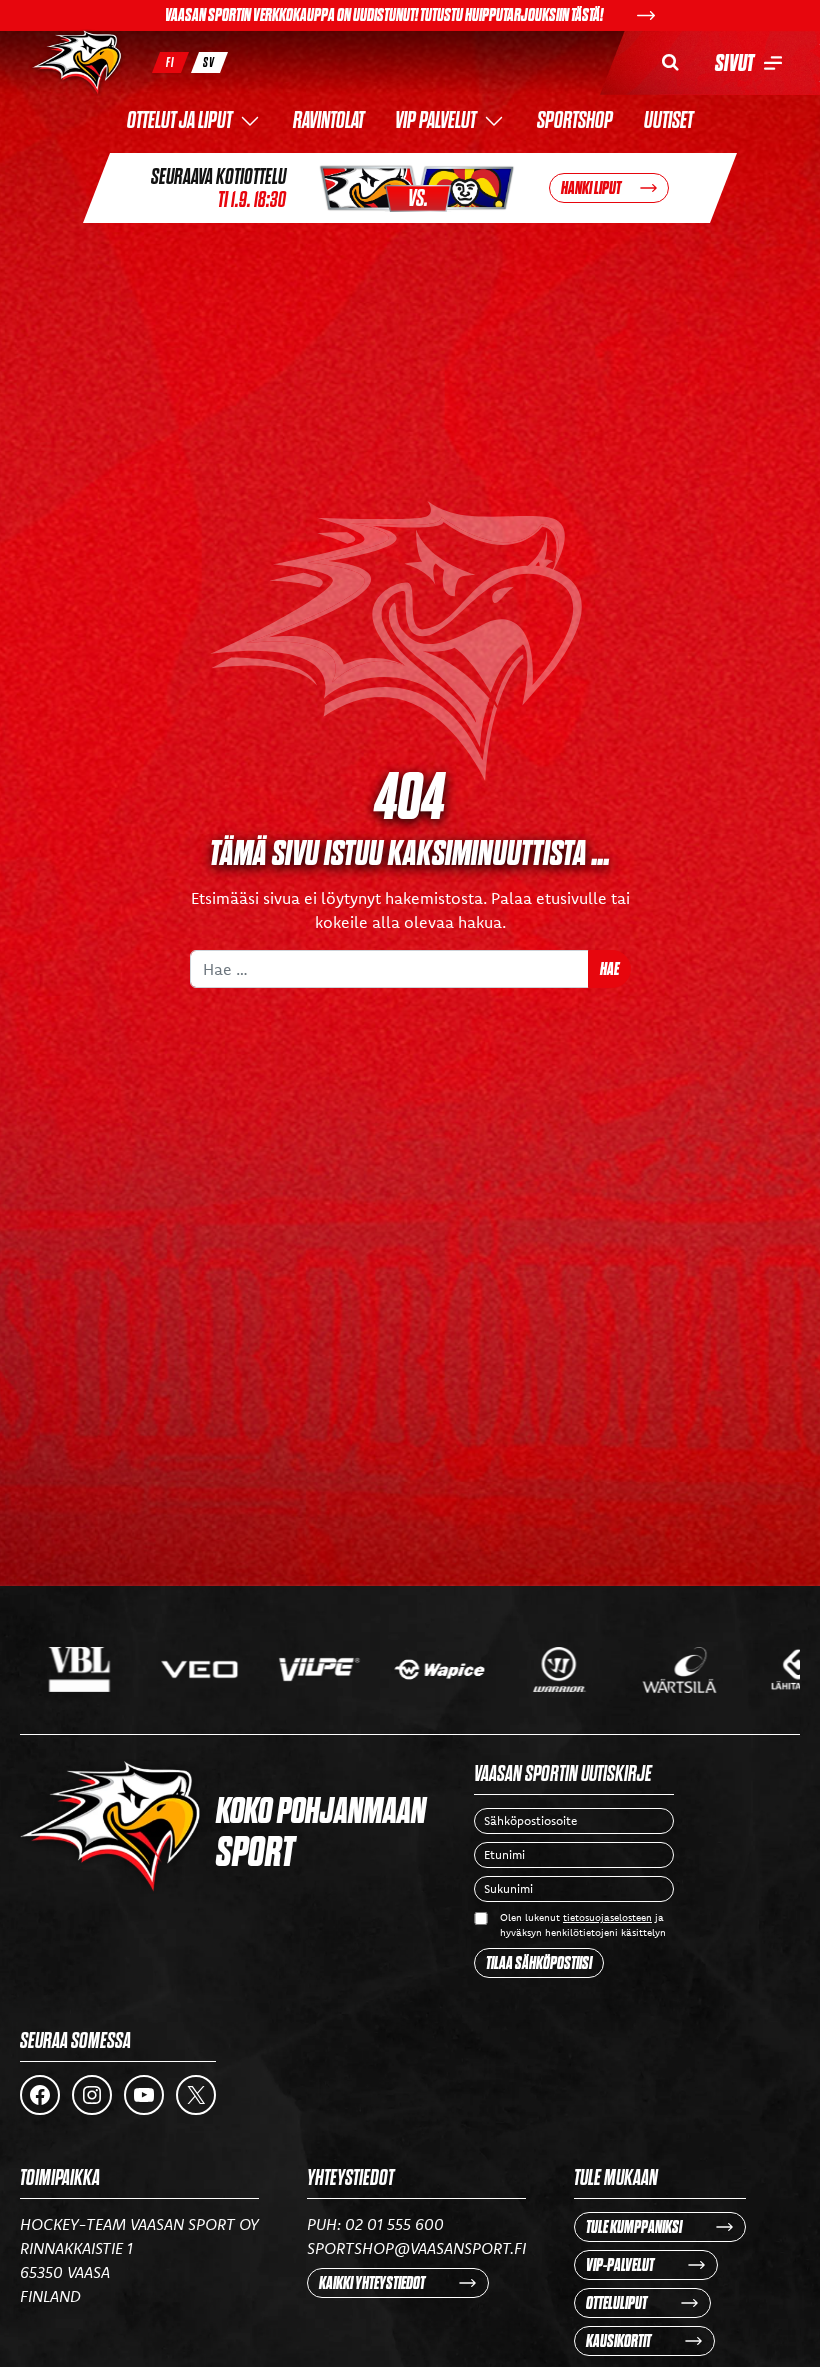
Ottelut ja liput (179, 121)
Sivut (734, 63)
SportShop (575, 121)
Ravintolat (328, 121)
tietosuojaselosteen (607, 1917)
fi (170, 62)
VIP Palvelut (435, 121)
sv (209, 62)
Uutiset (668, 121)
